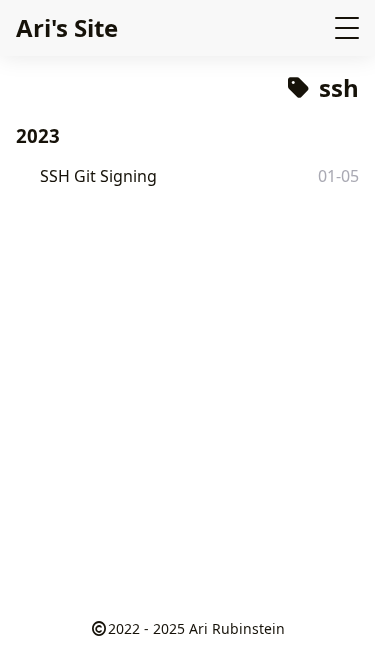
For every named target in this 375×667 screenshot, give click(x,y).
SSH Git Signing (98, 176)
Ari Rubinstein (237, 628)
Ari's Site (67, 27)
